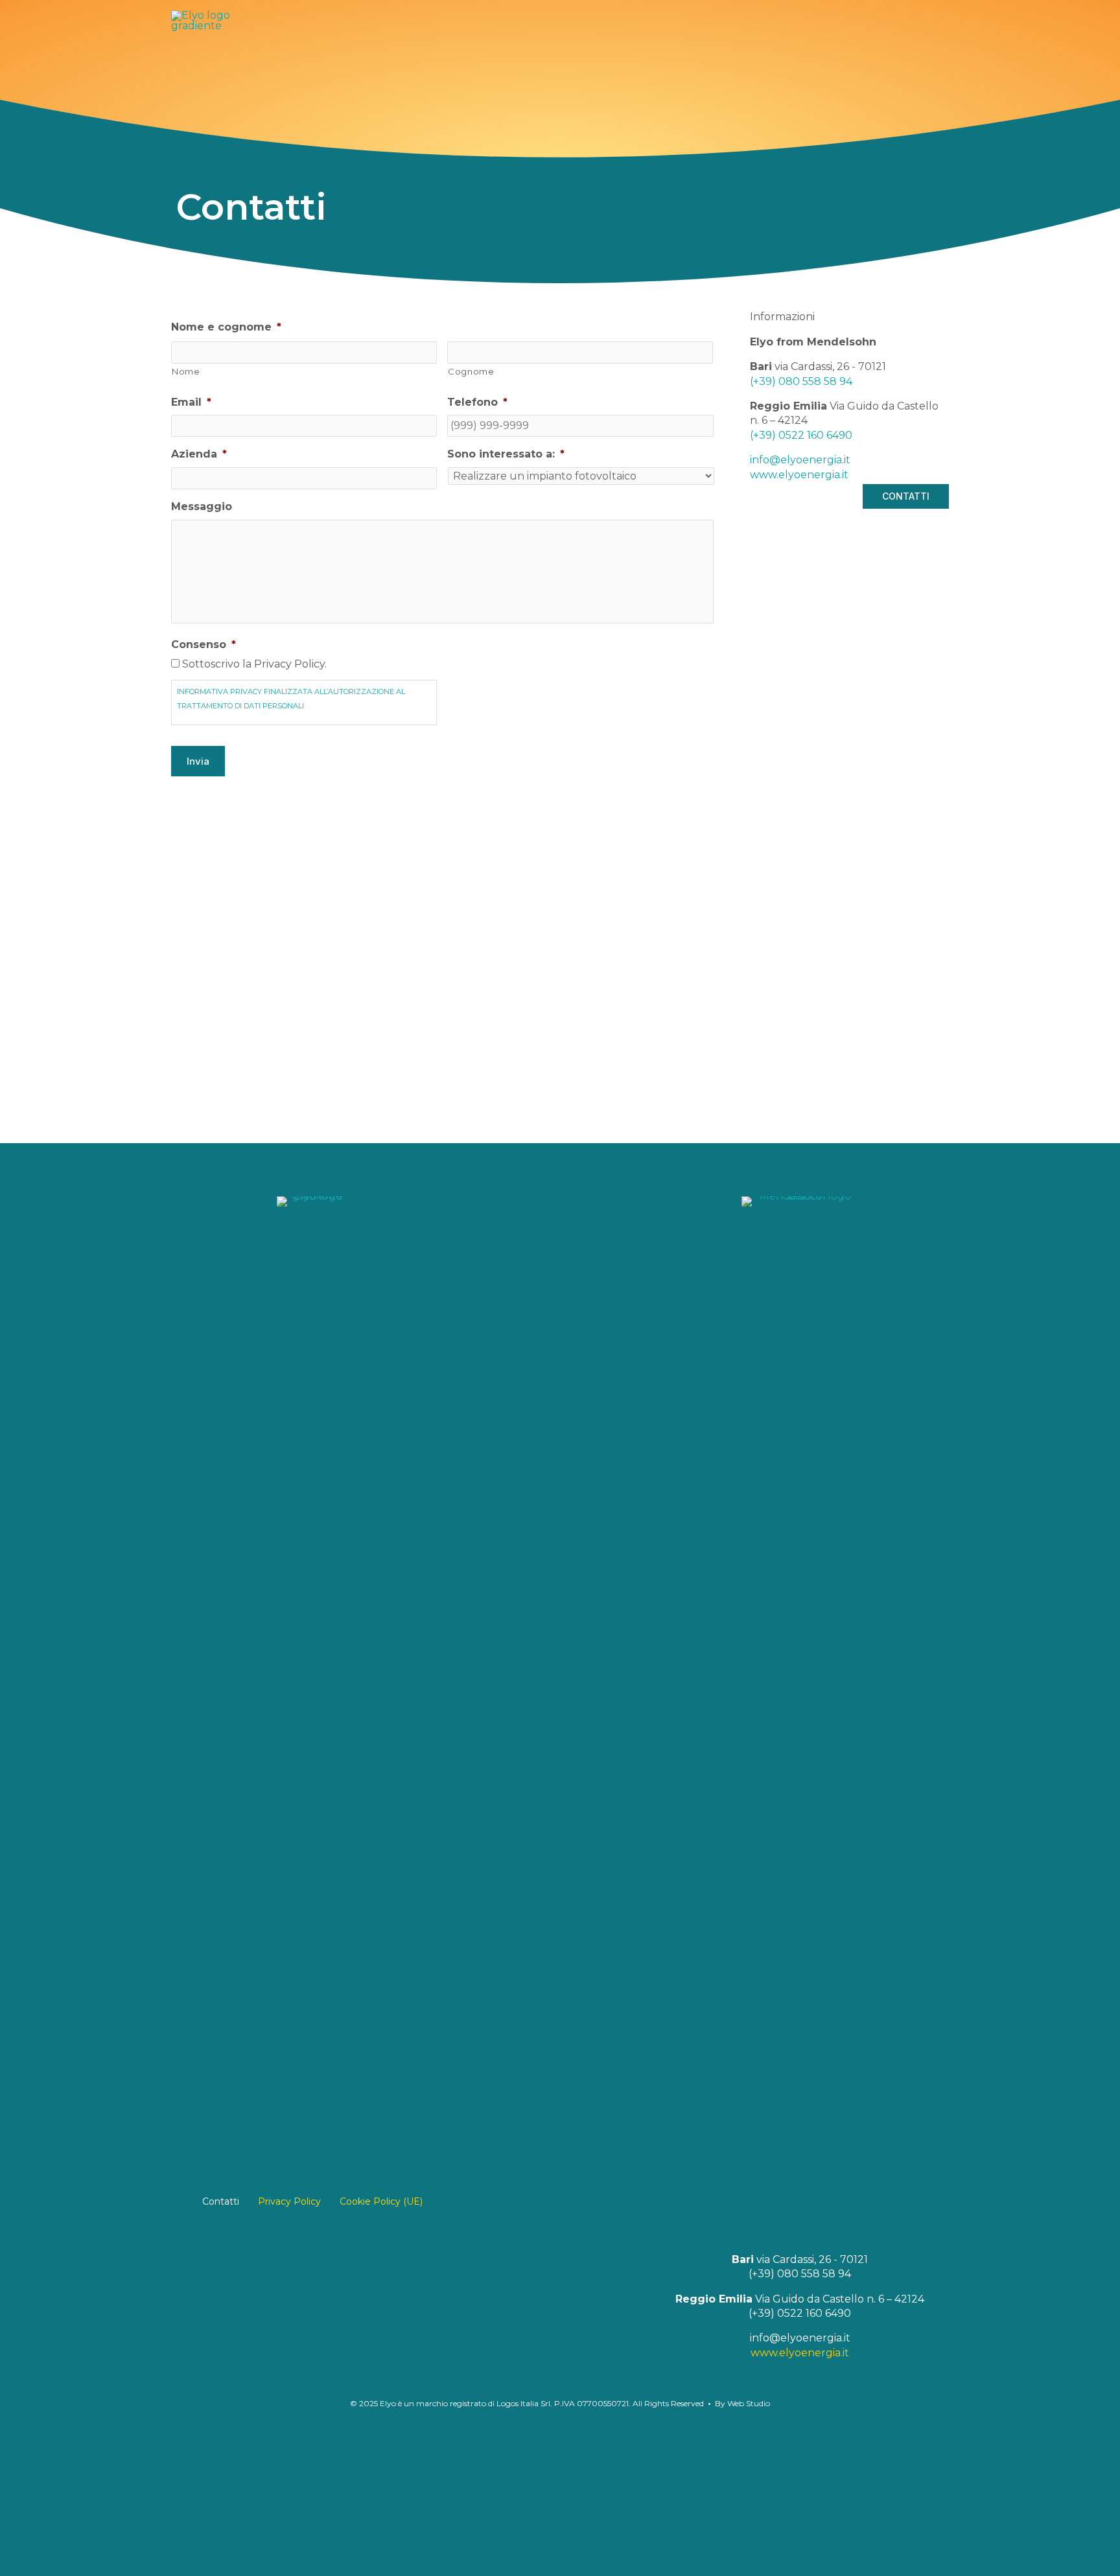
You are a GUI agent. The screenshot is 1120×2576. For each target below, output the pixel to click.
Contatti (221, 2201)
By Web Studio (742, 2403)
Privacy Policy (289, 2201)
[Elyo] (201, 495)
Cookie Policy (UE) (381, 2201)
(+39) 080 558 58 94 (800, 2274)
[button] (845, 497)
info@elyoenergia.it (800, 2338)
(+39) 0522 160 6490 (800, 2313)
